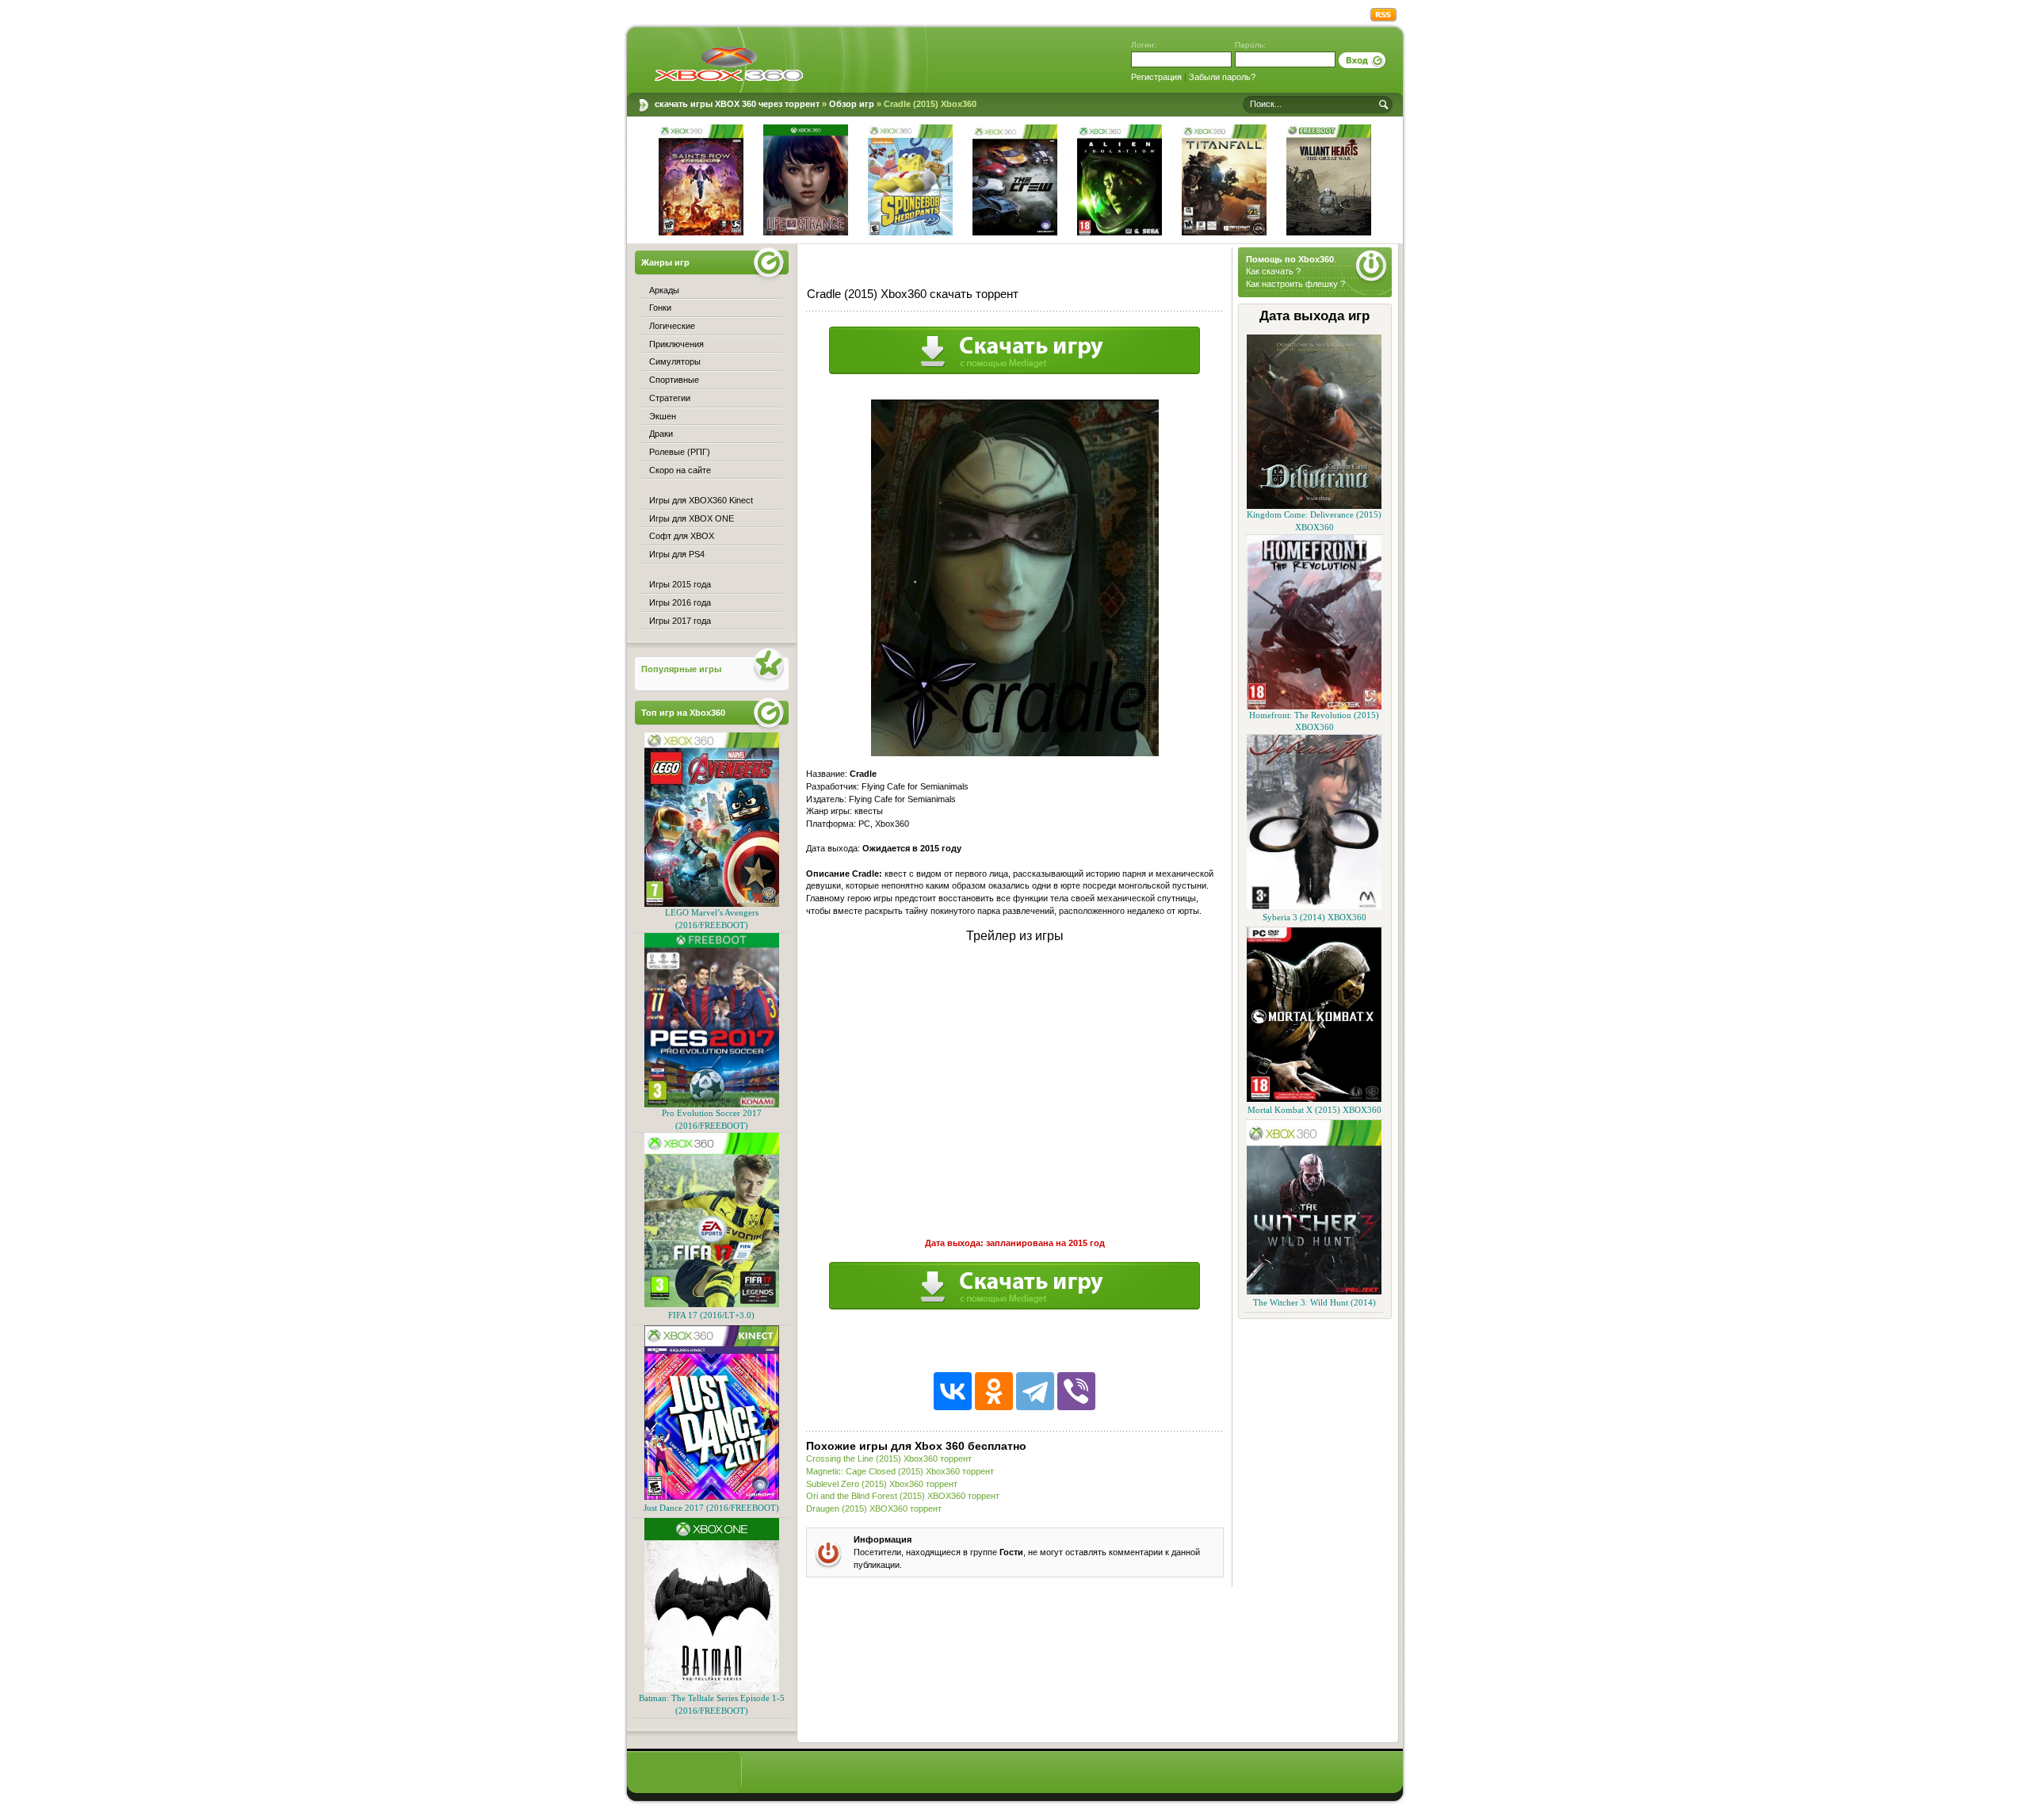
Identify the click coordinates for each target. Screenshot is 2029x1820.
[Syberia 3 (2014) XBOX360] (1314, 906)
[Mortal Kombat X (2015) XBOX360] (1314, 1099)
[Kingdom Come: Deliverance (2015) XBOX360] (1314, 506)
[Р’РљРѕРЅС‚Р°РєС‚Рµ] (953, 1391)
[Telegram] (1035, 1391)
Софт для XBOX (682, 536)
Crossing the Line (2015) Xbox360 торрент (889, 1459)
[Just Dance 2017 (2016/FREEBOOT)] (712, 1497)
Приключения (676, 344)
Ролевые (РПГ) (680, 452)
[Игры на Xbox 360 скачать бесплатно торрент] (729, 63)
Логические (672, 326)
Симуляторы (675, 361)
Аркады (664, 290)
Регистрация (1156, 77)
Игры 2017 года (680, 621)
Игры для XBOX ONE (692, 518)
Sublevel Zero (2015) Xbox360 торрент (882, 1484)
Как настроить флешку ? (1295, 284)
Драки (661, 434)
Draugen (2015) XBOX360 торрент (874, 1508)
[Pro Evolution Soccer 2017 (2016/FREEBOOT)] (712, 1105)
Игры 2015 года (680, 584)
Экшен (663, 416)
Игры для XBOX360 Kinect (701, 500)
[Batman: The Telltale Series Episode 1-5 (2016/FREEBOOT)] (712, 1690)
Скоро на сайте (680, 470)
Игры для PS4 (677, 554)
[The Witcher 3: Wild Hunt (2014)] (1314, 1292)
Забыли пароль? (1222, 77)
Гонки (660, 308)
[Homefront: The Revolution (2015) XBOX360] (1314, 707)
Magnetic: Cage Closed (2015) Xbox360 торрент (900, 1471)
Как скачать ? (1273, 271)
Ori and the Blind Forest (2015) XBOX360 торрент (903, 1496)
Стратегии (670, 398)
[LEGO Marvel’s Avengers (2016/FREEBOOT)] (712, 904)
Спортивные (674, 380)
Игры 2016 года (680, 602)
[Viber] (1076, 1391)
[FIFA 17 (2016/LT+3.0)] (712, 1304)
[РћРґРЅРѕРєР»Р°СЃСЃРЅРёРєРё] (994, 1391)
